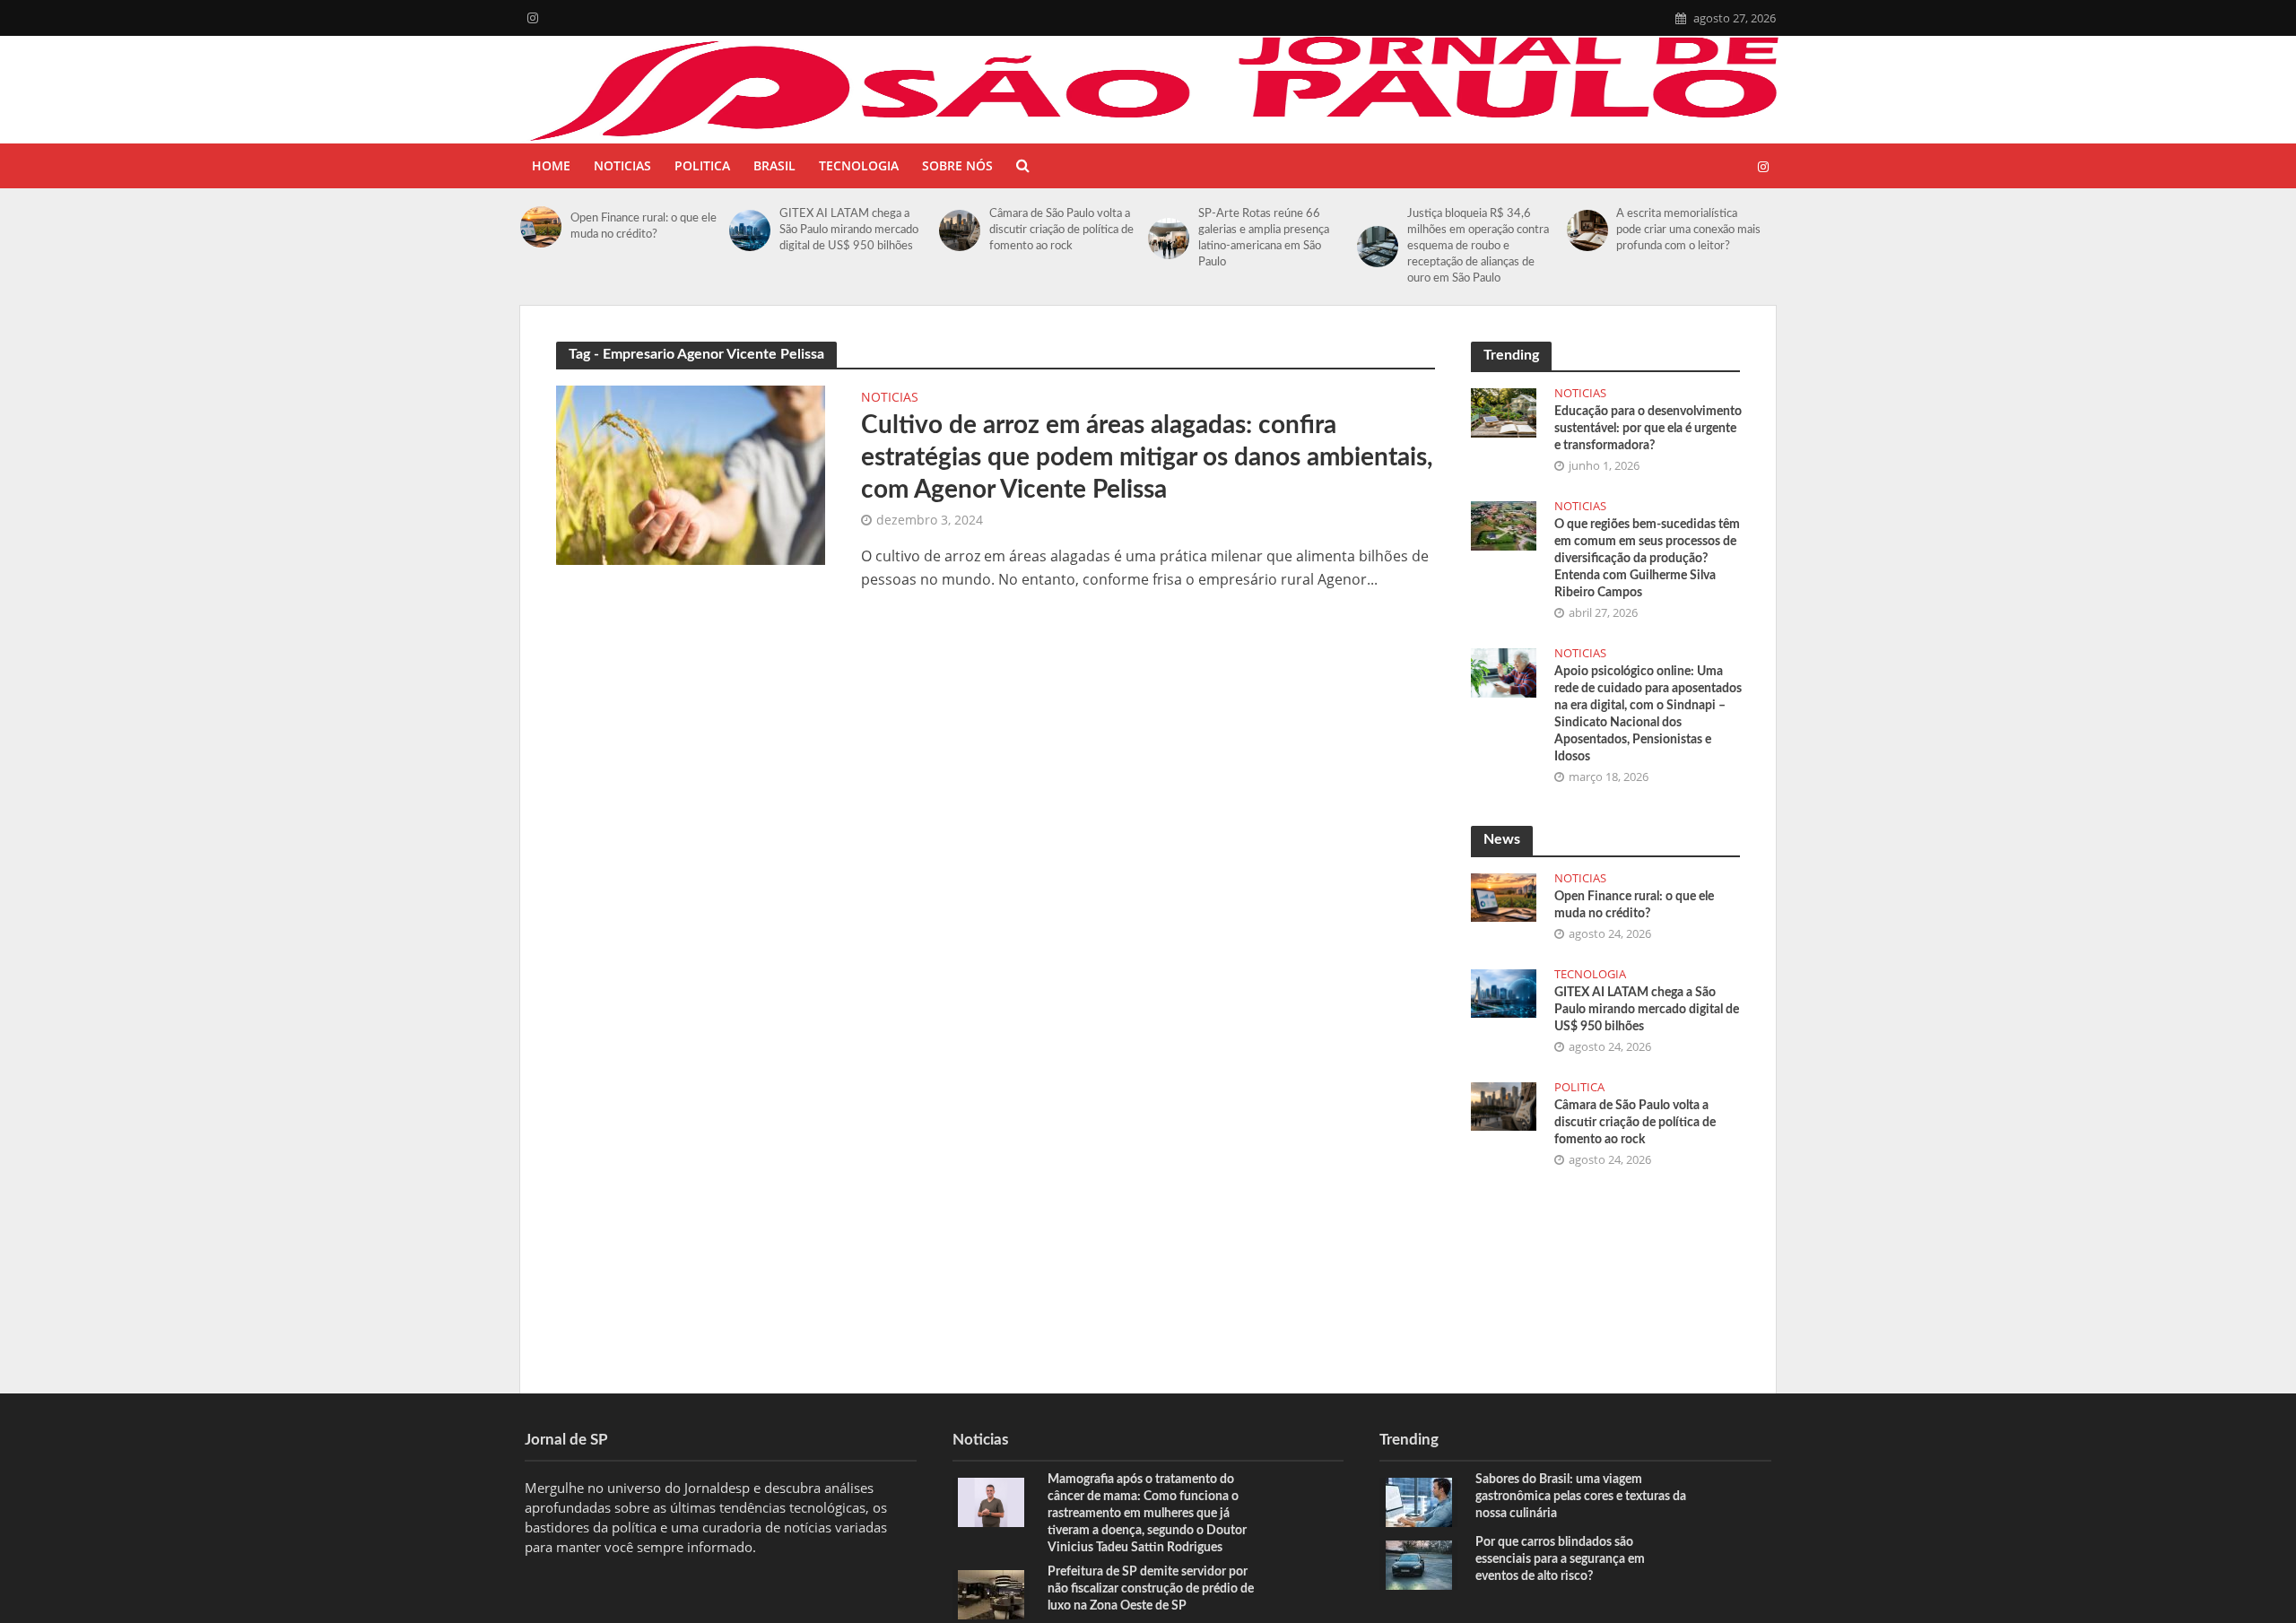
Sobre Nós (957, 165)
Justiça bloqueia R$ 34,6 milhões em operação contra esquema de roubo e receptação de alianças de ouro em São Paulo (1478, 246)
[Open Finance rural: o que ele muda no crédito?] (541, 227)
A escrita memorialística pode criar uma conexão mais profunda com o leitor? (1688, 230)
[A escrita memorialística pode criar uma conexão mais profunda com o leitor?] (1587, 230)
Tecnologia (859, 165)
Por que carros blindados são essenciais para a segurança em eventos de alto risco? (1560, 1559)
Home (551, 165)
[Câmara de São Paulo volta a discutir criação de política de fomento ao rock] (960, 230)
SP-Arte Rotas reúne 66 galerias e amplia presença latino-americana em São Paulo (1264, 238)
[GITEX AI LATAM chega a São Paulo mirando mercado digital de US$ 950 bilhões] (750, 230)
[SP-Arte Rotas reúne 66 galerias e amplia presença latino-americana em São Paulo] (1169, 239)
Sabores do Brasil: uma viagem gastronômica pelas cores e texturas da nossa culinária (1581, 1497)
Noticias (622, 165)
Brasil (774, 165)
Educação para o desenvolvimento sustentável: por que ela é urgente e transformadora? (1648, 429)
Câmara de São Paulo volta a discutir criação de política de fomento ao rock (1061, 230)
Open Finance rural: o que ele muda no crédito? (644, 226)
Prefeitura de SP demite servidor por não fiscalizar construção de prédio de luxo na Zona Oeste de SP (1151, 1589)
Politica (702, 165)
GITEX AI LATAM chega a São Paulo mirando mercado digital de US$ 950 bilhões (849, 230)
